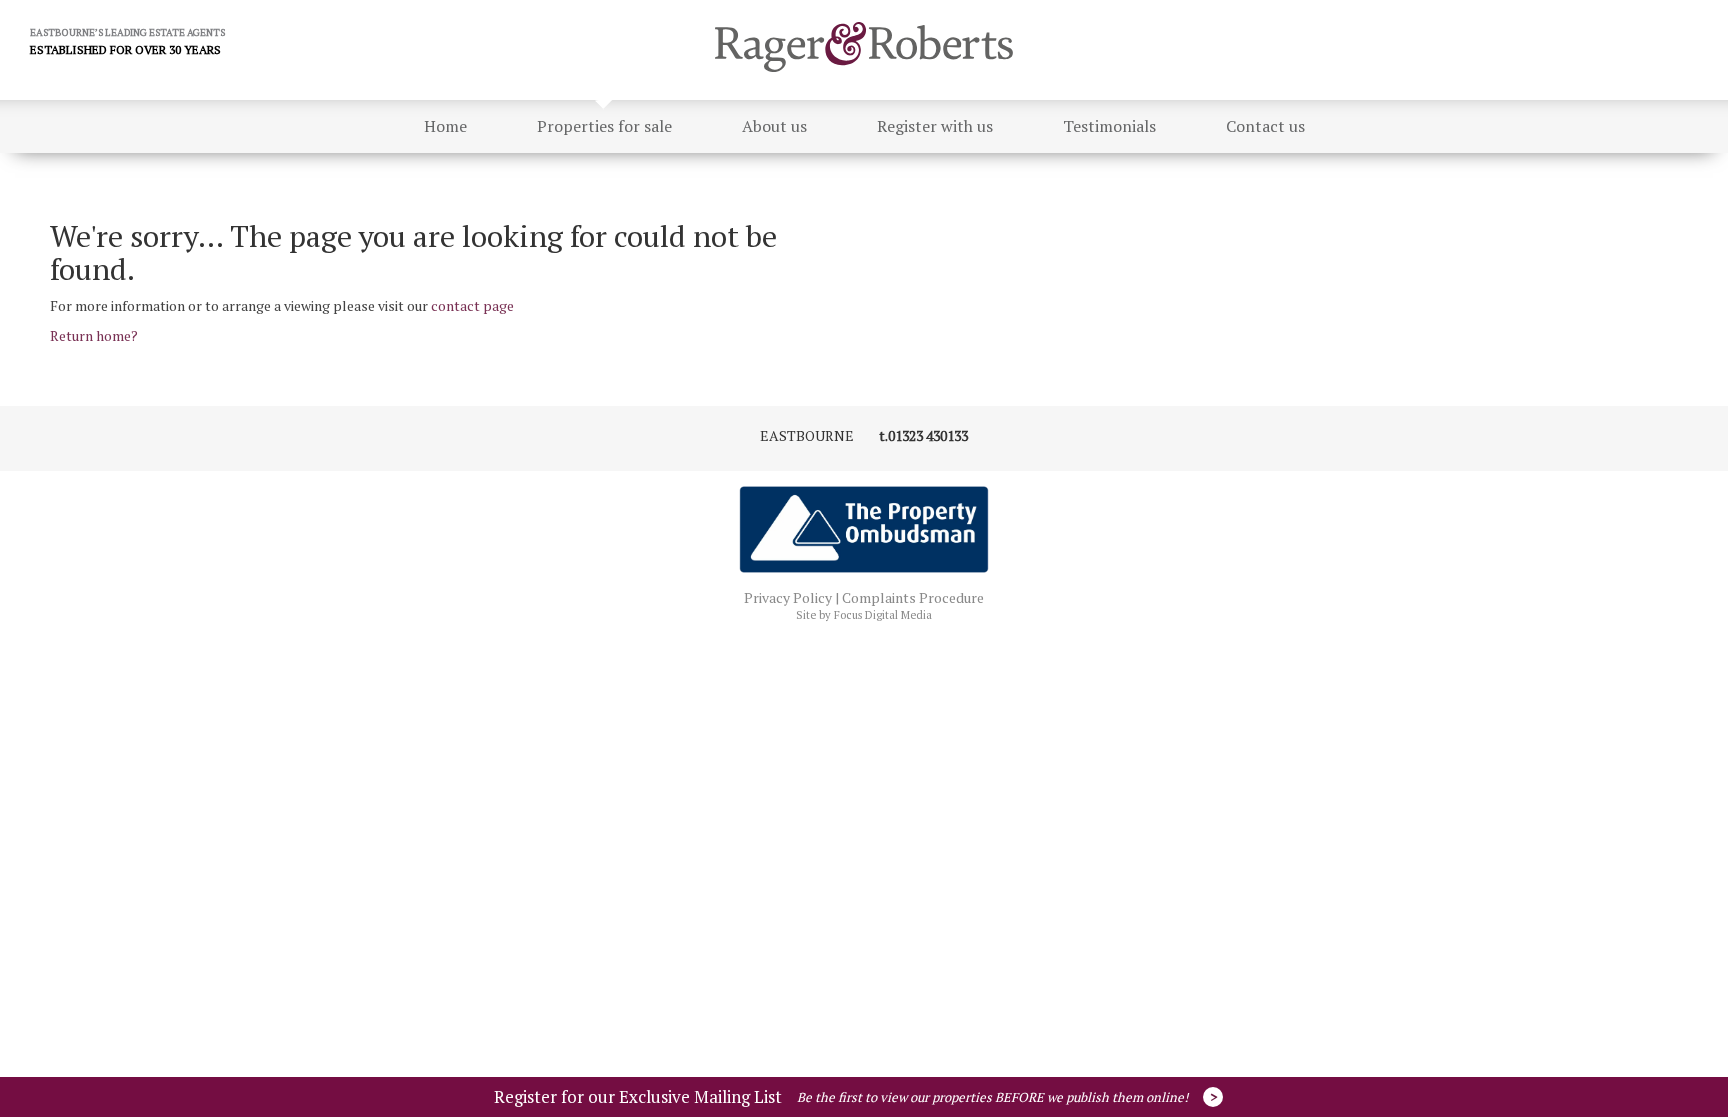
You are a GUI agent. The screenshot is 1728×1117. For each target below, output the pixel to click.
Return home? (94, 335)
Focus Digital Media (883, 615)
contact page (472, 305)
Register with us (935, 126)
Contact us (1265, 126)
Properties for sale (604, 126)
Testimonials (1109, 126)
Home (445, 126)
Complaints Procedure (913, 597)
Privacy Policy (788, 597)
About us (774, 126)
